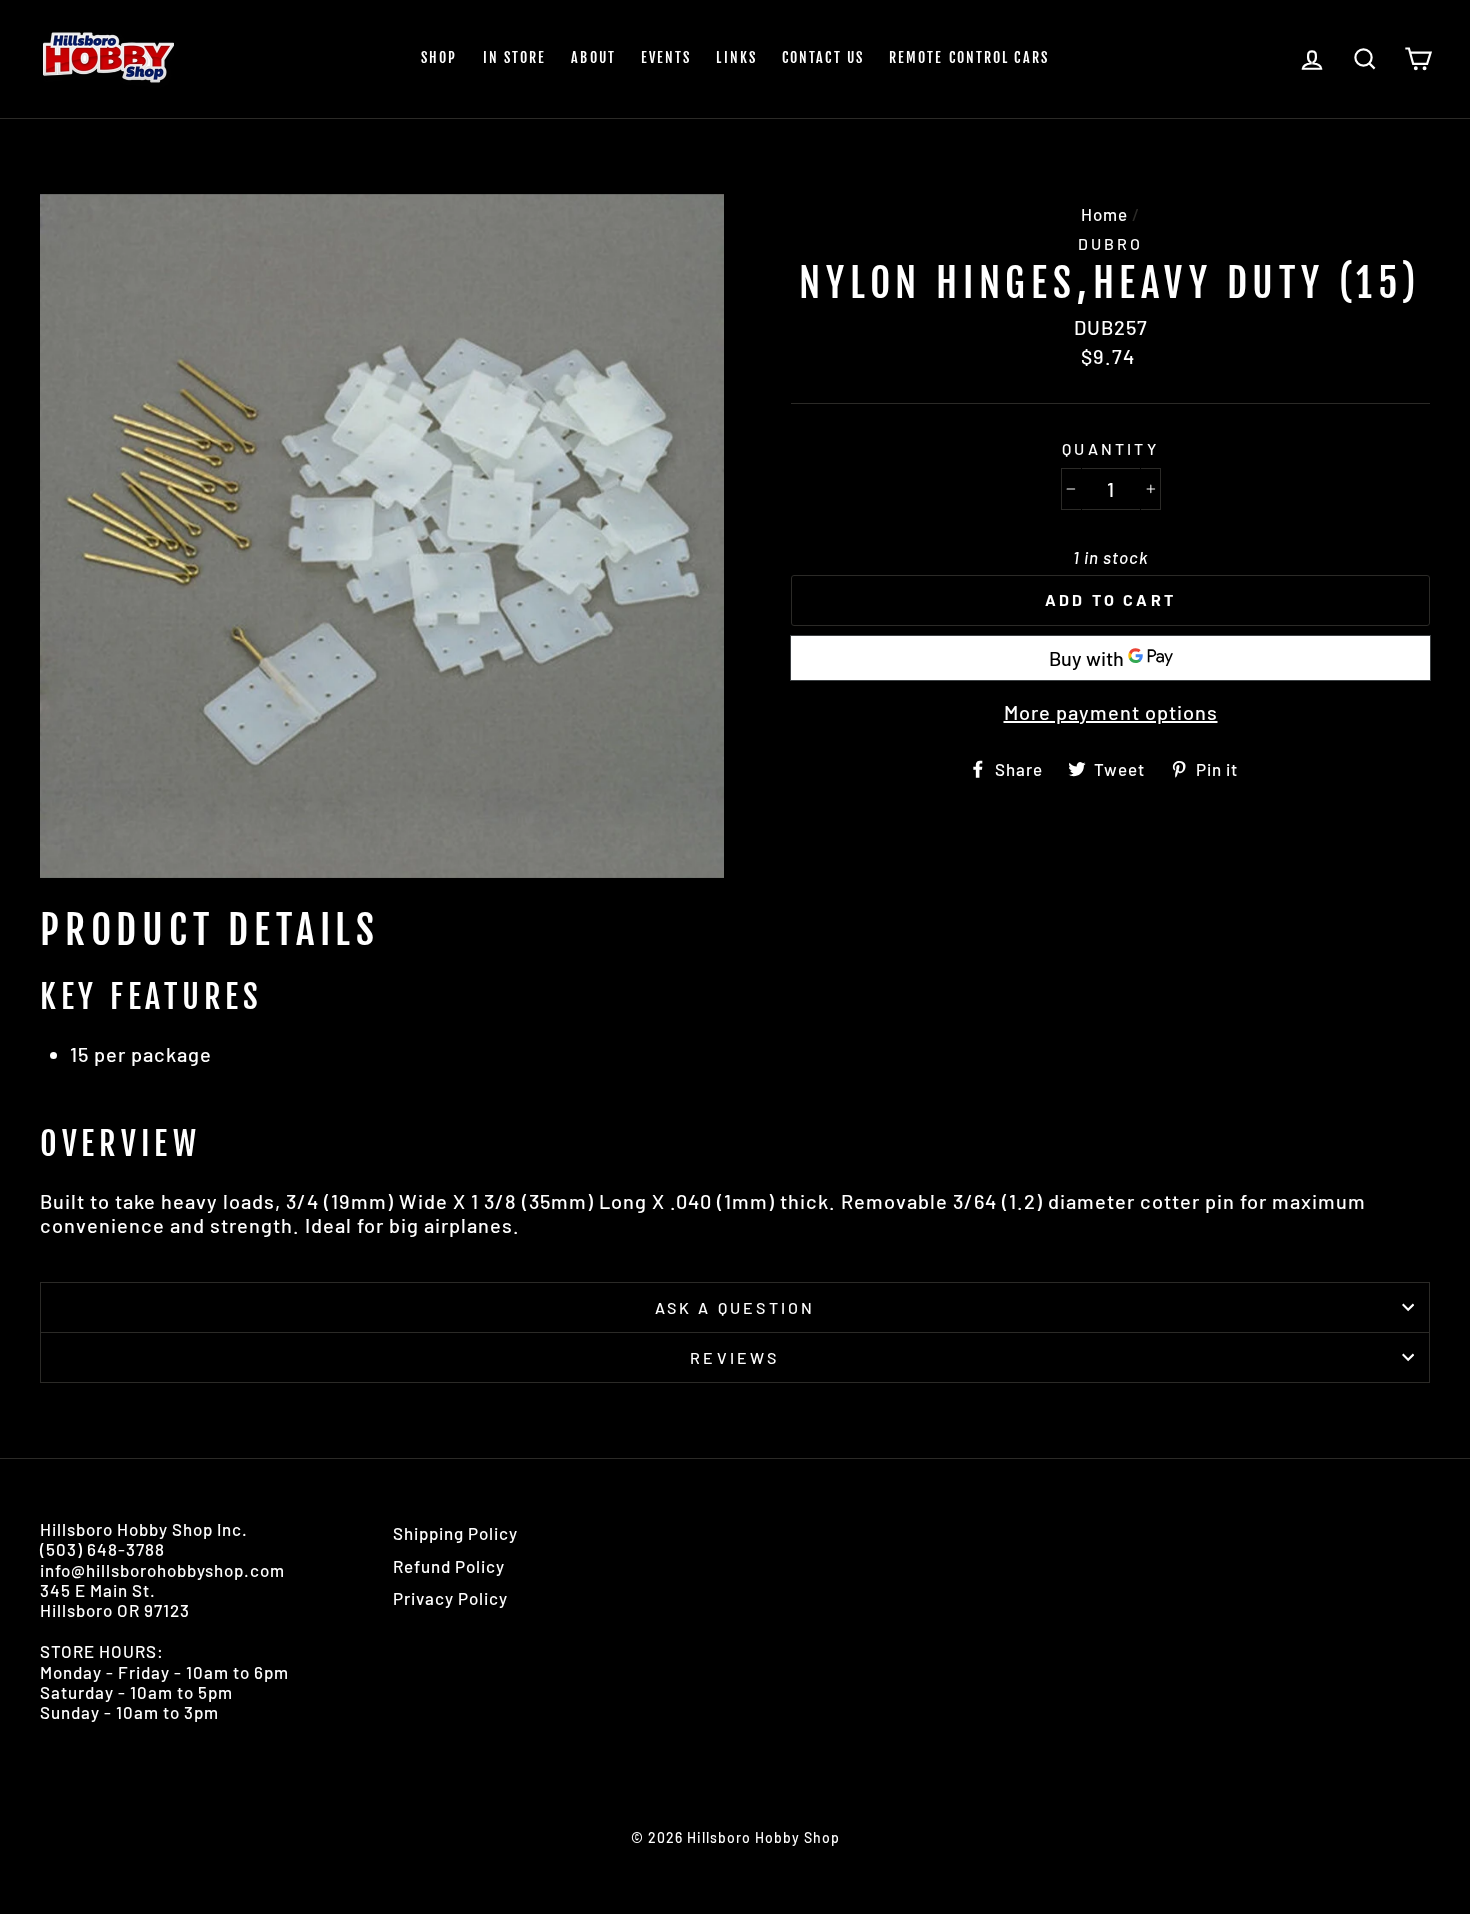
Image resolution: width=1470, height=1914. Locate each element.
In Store (515, 57)
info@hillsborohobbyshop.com (162, 1570)
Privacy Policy (450, 1598)
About (593, 57)
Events (666, 57)
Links (736, 57)
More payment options (1111, 712)
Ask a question (735, 1307)
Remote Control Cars (969, 57)
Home (1104, 214)
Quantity (1110, 448)
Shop (439, 57)
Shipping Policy (455, 1533)
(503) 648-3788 (102, 1549)
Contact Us (823, 57)
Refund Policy (449, 1566)
